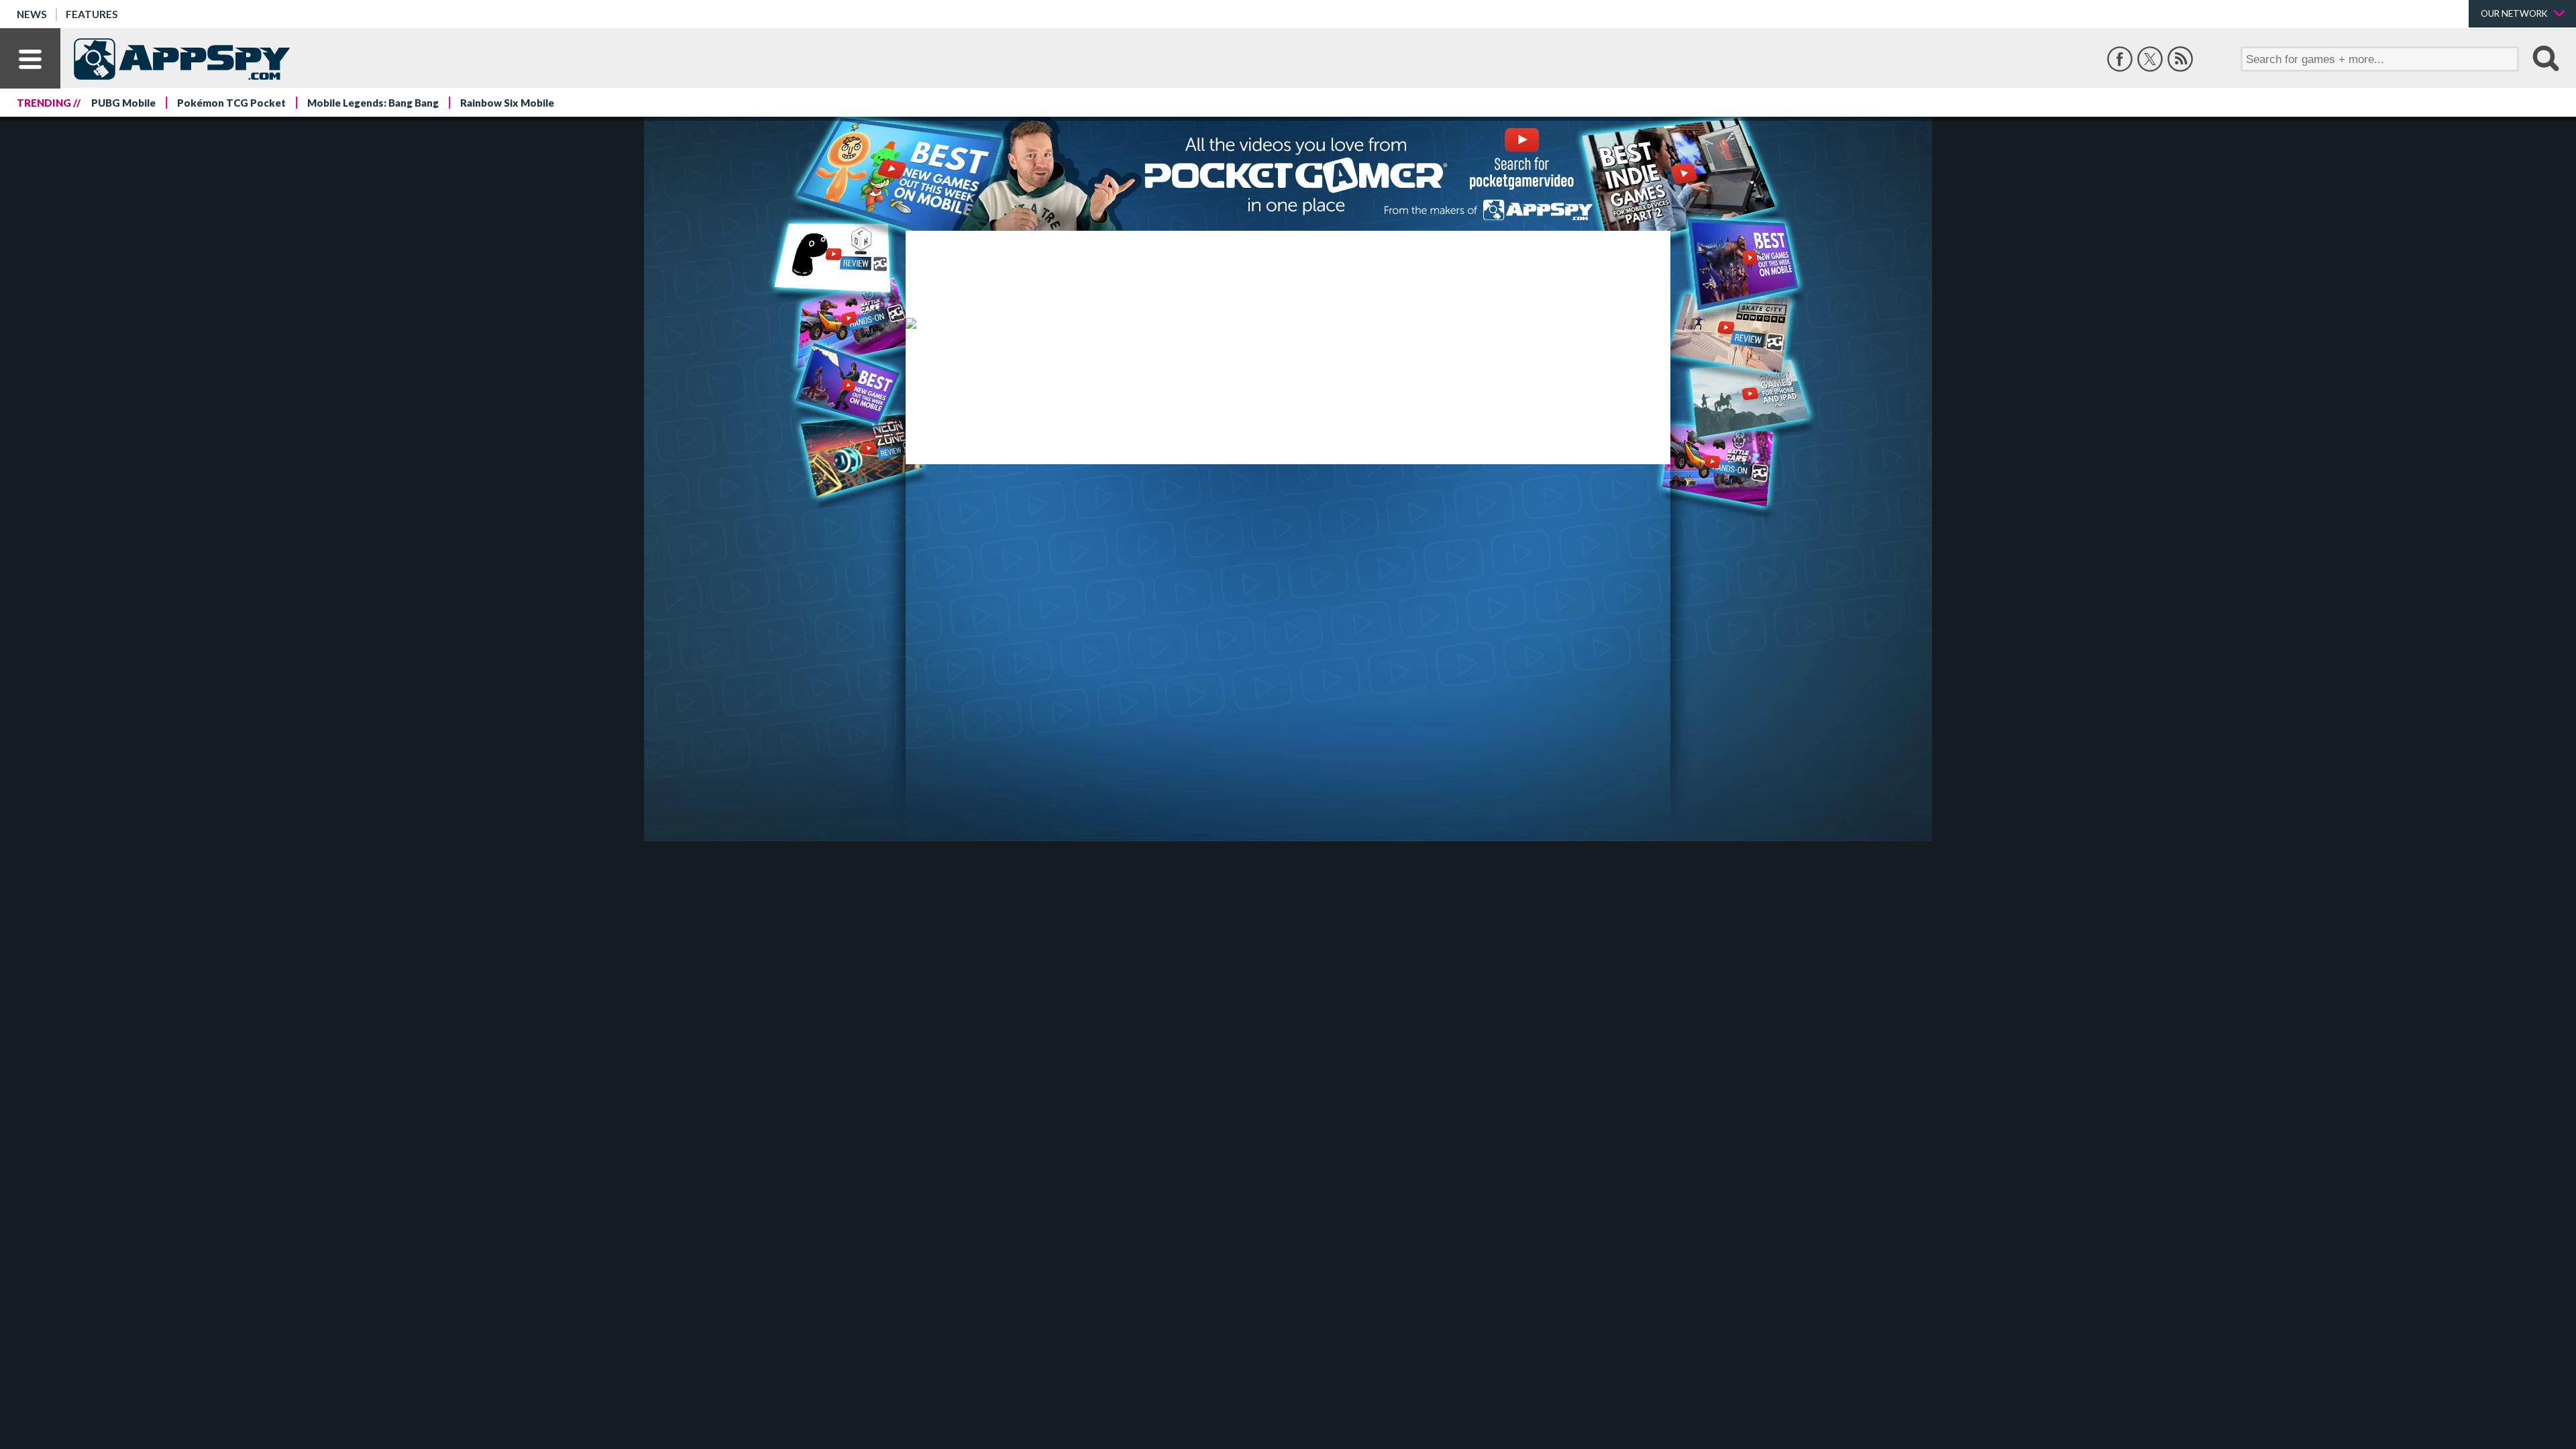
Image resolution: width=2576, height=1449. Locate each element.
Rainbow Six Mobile (507, 103)
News (32, 14)
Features (92, 14)
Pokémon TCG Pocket (231, 103)
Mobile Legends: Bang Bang (373, 103)
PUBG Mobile (123, 103)
